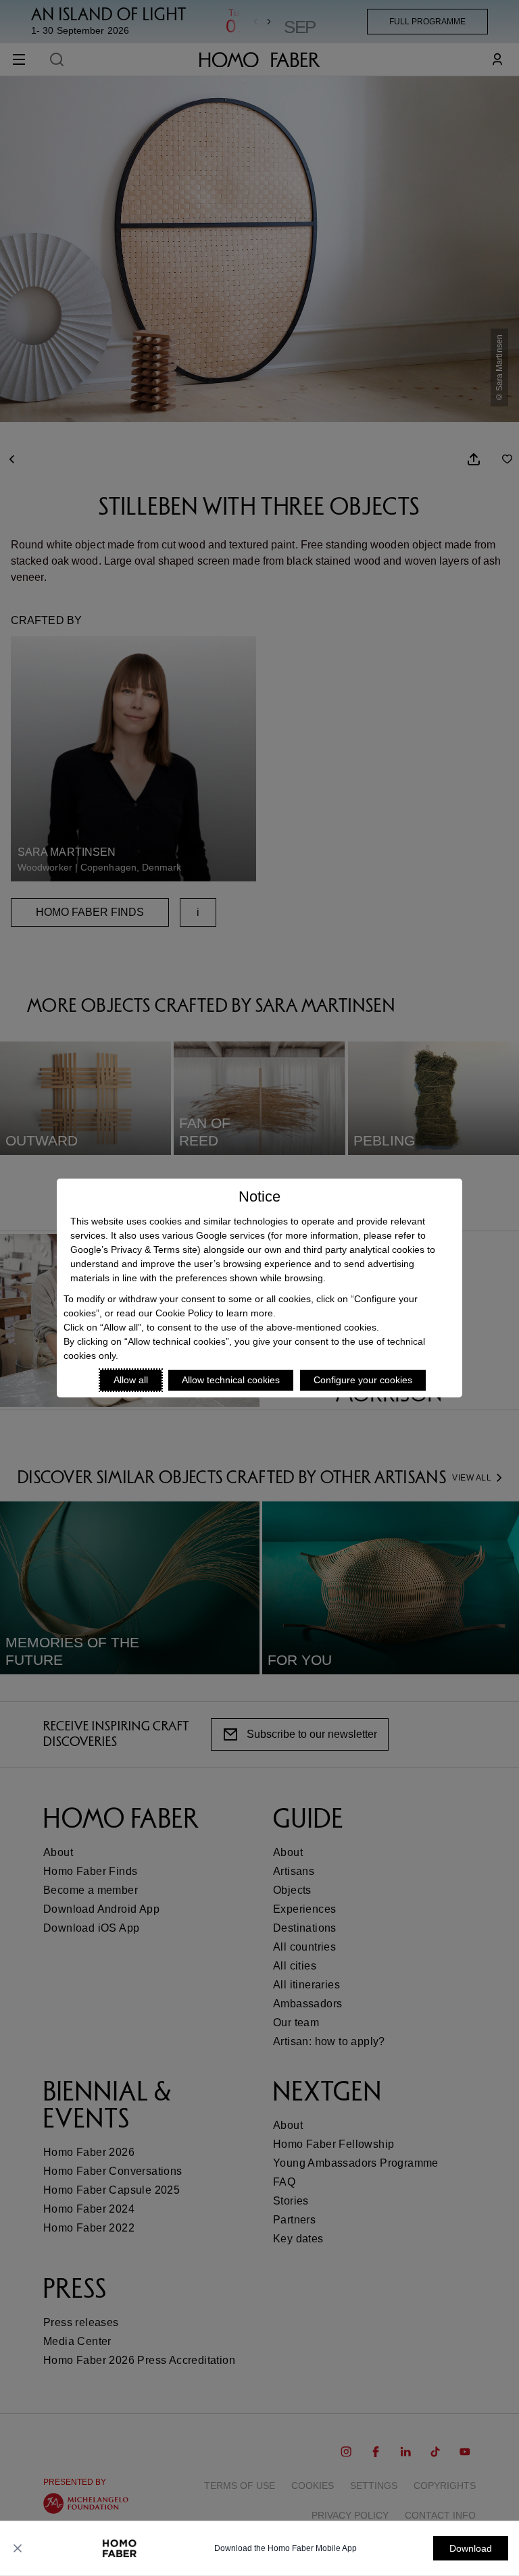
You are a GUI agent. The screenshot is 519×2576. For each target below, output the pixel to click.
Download (471, 2548)
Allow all (131, 1380)
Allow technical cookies (231, 1380)
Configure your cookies (363, 1380)
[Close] (18, 2548)
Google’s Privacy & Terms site (134, 1250)
